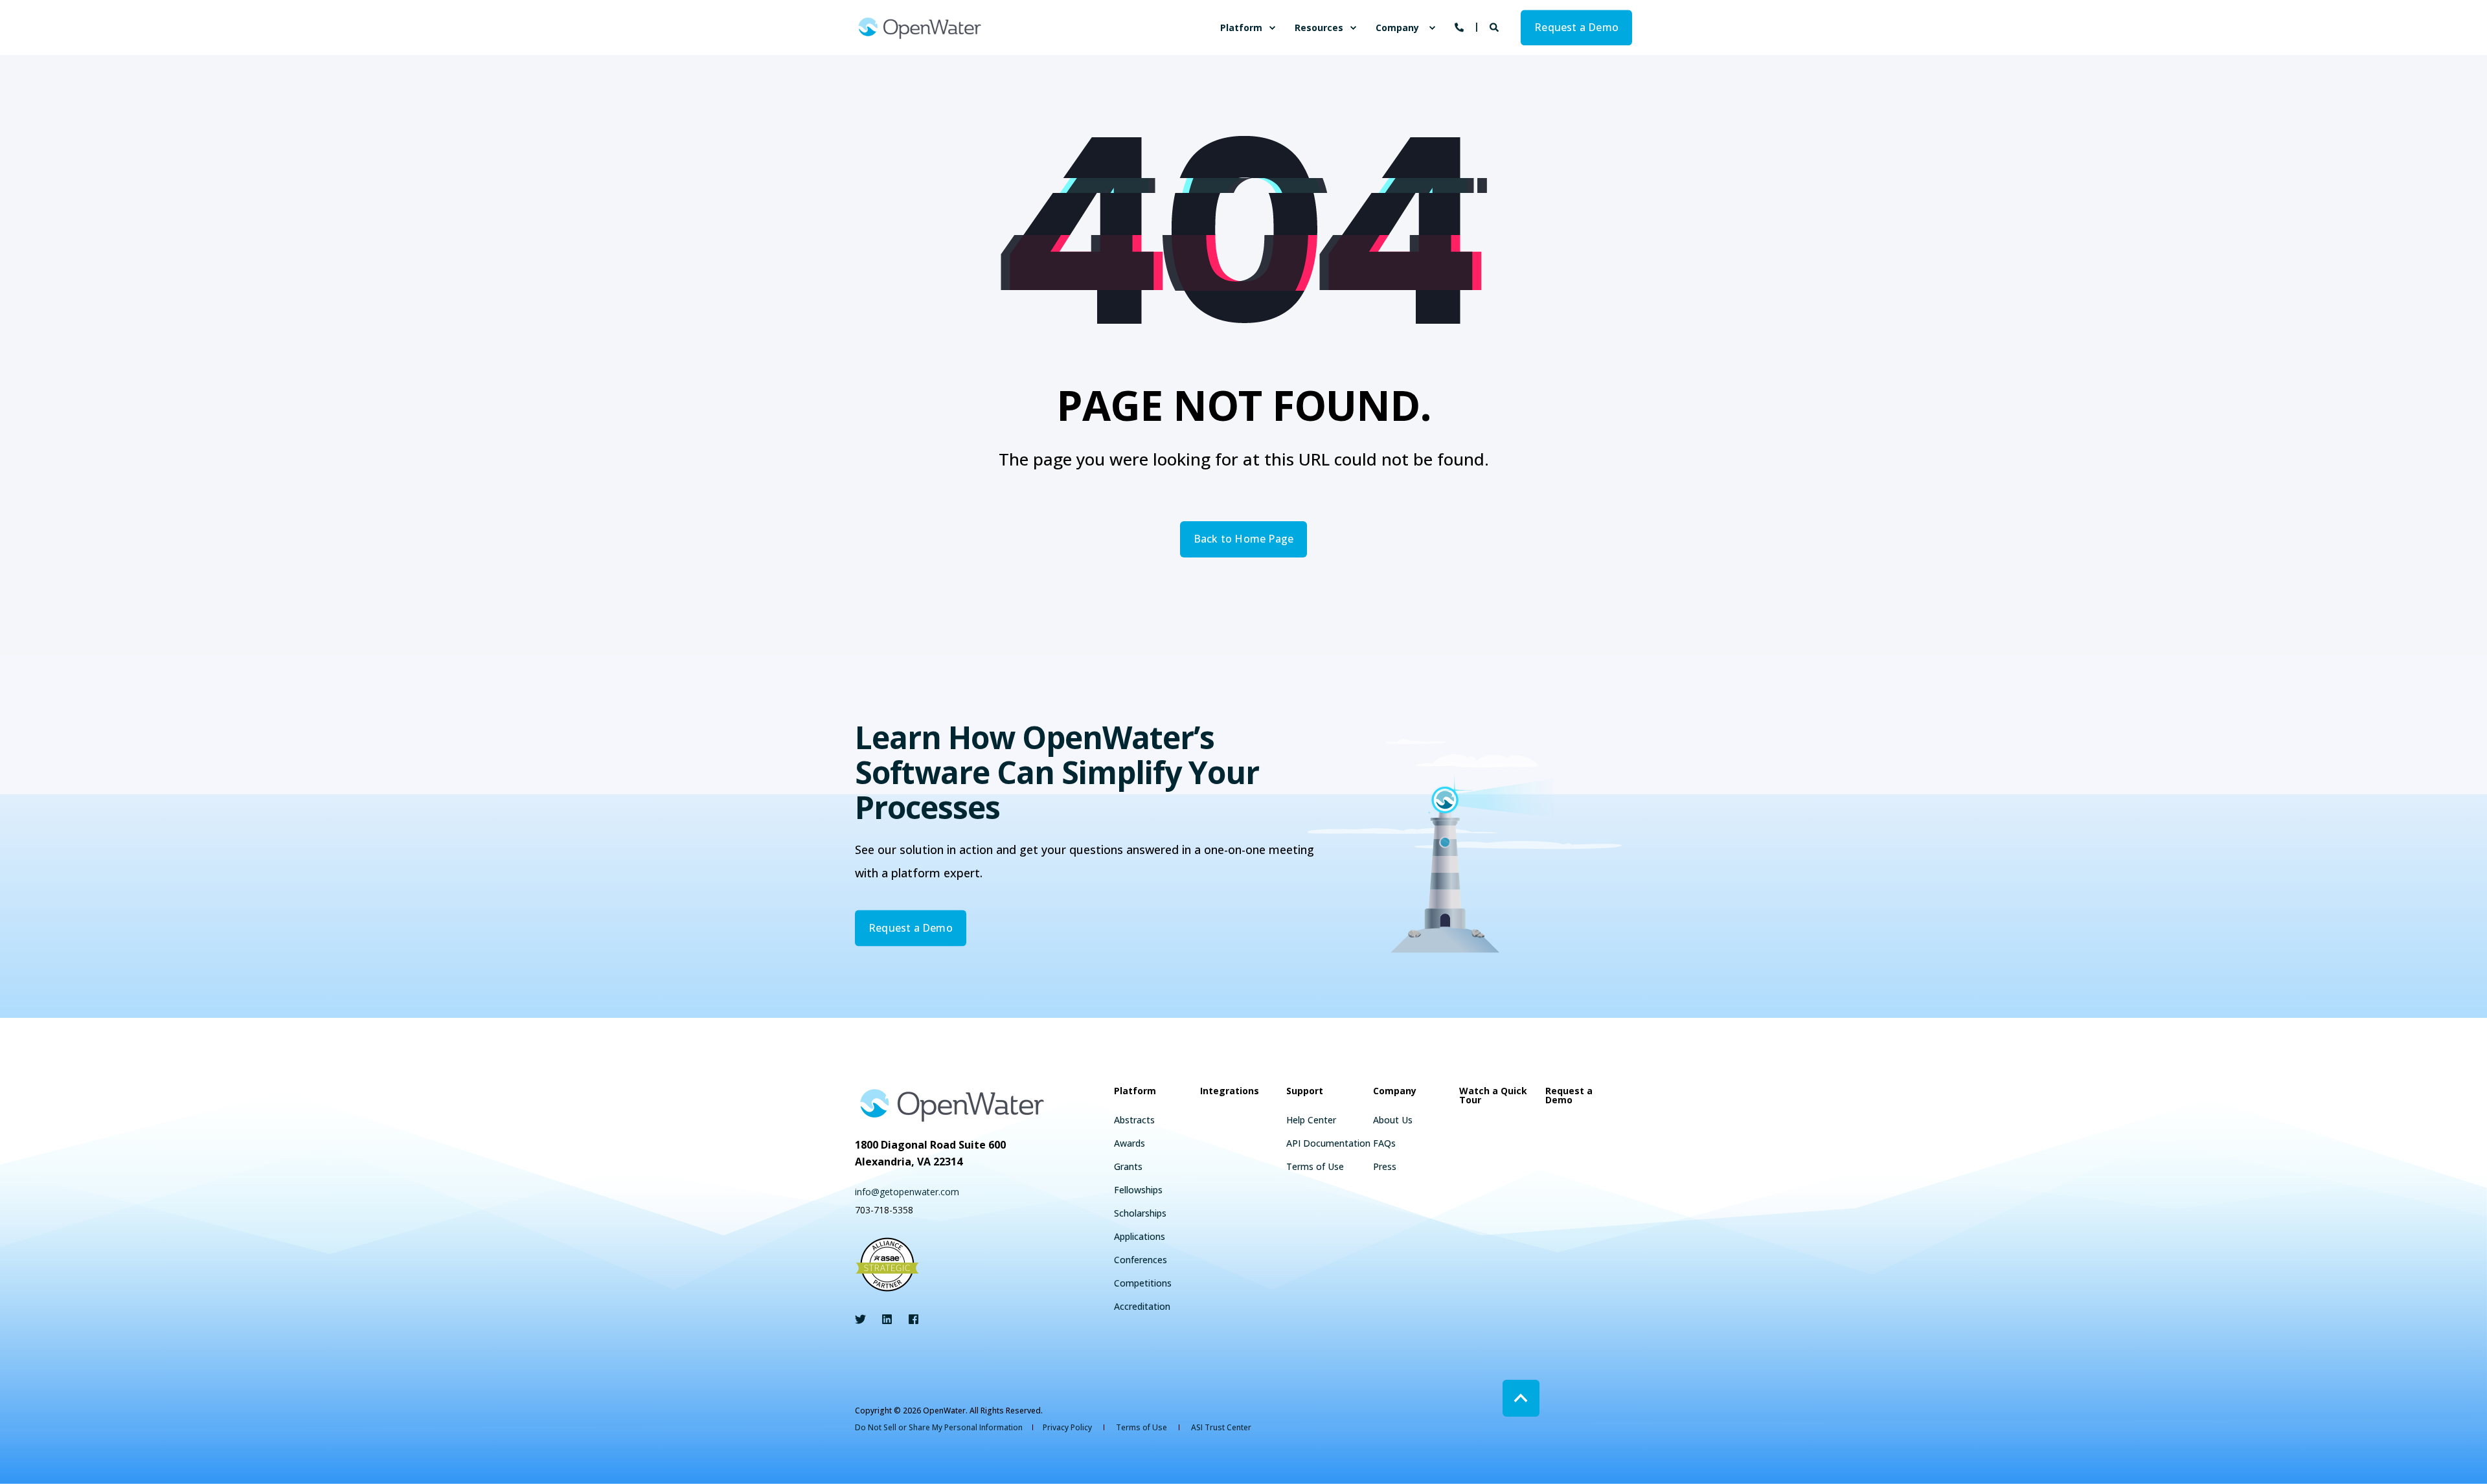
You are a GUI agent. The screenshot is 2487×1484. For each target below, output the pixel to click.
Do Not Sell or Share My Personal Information (939, 1427)
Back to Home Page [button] (1243, 539)
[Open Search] (1495, 26)
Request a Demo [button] (1576, 27)
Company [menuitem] (1397, 28)
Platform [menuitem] (1241, 28)
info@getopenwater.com (907, 1192)
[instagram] (910, 1319)
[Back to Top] (1521, 1398)
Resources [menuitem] (1319, 28)
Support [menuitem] (1305, 1092)
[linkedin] (887, 1319)
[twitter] (864, 1319)
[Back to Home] (920, 28)
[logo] (952, 1105)
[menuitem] (1272, 28)
